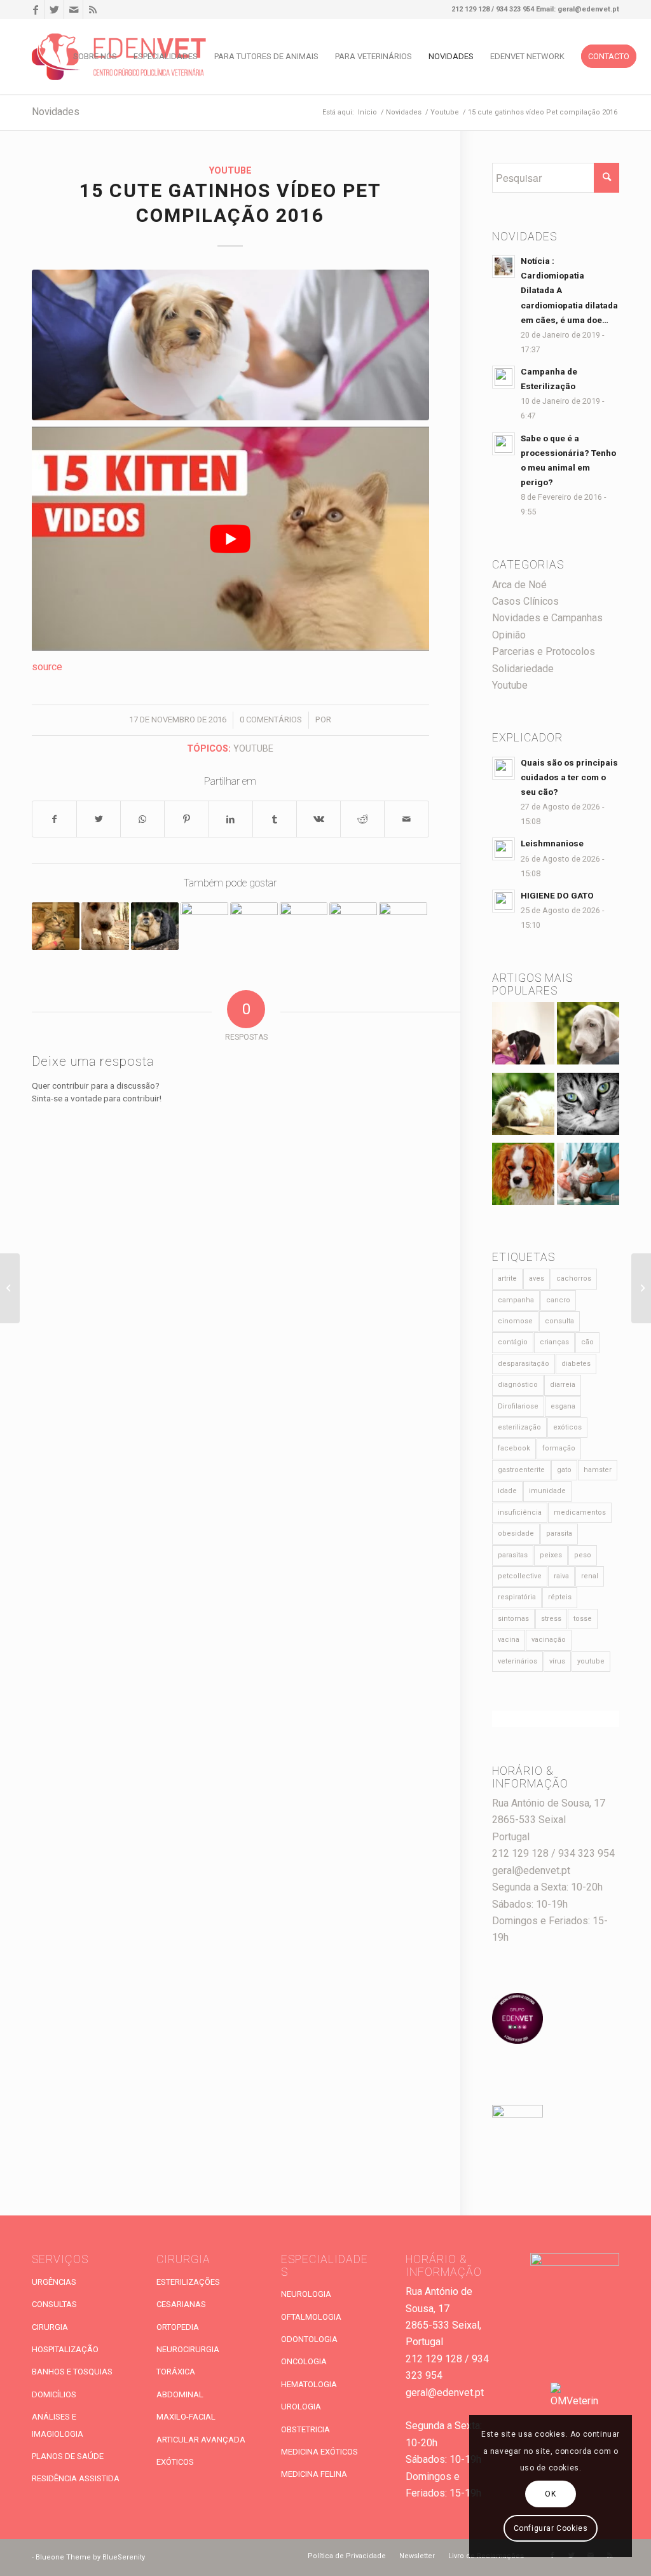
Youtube (230, 171)
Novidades (56, 112)
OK (550, 2494)
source (47, 667)
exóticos (567, 1427)
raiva (561, 1576)
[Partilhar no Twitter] (99, 819)
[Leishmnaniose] (588, 1036)
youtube (253, 749)
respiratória (517, 1597)
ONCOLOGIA (304, 2361)
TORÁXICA (176, 2372)
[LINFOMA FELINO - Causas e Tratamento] (588, 1177)
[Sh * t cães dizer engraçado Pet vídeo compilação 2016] (10, 1288)
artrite (507, 1278)
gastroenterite (521, 1470)
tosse (583, 1619)
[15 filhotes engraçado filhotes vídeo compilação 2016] (204, 926)
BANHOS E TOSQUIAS (72, 2372)
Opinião (509, 635)
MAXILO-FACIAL (186, 2417)
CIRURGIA (50, 2327)
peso (583, 1555)
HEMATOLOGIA (309, 2384)
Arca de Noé (519, 585)
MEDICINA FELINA (314, 2474)
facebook (514, 1448)
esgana (563, 1406)
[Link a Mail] (73, 10)
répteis (560, 1597)
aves (537, 1278)
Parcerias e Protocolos (544, 651)
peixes (551, 1555)
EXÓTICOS (175, 2462)
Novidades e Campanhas (547, 618)
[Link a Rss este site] (93, 10)
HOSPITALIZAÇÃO (65, 2349)
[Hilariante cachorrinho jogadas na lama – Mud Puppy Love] (105, 926)
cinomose (515, 1321)
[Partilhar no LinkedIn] (231, 819)
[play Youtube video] (230, 538)
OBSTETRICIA (305, 2429)
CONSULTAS (54, 2304)
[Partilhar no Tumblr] (275, 819)
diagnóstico (518, 1385)
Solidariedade (523, 669)
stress (551, 1619)
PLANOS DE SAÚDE (68, 2456)
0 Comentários (271, 720)
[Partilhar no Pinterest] (186, 819)
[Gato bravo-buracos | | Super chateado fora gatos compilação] (304, 926)
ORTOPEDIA (178, 2327)
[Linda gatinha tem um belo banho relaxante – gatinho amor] (56, 926)
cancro (558, 1300)
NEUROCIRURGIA (188, 2349)
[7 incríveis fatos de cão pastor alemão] (403, 926)
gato (564, 1470)
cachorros (574, 1278)
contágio (513, 1342)
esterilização (519, 1427)
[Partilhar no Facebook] (54, 819)
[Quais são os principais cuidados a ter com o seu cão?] (523, 1036)
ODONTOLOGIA (309, 2339)
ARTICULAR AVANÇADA (201, 2440)
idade (507, 1491)
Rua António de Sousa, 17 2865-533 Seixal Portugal (549, 1820)
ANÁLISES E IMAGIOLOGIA (58, 2425)
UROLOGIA (301, 2407)
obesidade (516, 1533)
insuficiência (520, 1512)
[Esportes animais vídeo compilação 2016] (155, 926)
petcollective (520, 1576)
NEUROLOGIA (306, 2294)
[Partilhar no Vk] (319, 819)
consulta (559, 1321)
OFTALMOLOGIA (311, 2317)
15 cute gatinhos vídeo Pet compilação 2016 (230, 204)
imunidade (547, 1491)
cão (587, 1342)
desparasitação (524, 1364)
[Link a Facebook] (35, 10)
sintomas (513, 1619)
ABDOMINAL (180, 2394)
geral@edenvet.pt (531, 1870)
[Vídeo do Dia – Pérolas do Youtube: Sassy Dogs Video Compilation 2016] (353, 926)
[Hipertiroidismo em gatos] (588, 1107)
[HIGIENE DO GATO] (523, 1107)
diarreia (563, 1385)
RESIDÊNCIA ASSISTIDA (76, 2478)
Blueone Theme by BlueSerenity (90, 2557)
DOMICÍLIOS (54, 2394)
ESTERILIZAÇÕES (188, 2282)
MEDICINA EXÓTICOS (319, 2452)
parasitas (513, 1555)
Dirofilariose (518, 1406)
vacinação (549, 1640)
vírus (557, 1661)
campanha (516, 1300)
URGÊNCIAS (54, 2282)
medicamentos (580, 1512)
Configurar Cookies (551, 2528)
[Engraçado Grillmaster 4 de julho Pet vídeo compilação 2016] (641, 1288)
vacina (509, 1640)
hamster (598, 1470)
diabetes (576, 1364)
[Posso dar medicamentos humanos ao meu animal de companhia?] (523, 1177)
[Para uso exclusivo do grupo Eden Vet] (230, 345)
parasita (559, 1533)
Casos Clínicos (525, 601)
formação (559, 1448)
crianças (554, 1342)
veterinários (517, 1661)
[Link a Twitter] (54, 10)
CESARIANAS (181, 2304)
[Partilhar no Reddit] (362, 819)
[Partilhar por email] (406, 819)
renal (590, 1576)
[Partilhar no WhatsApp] (142, 819)
